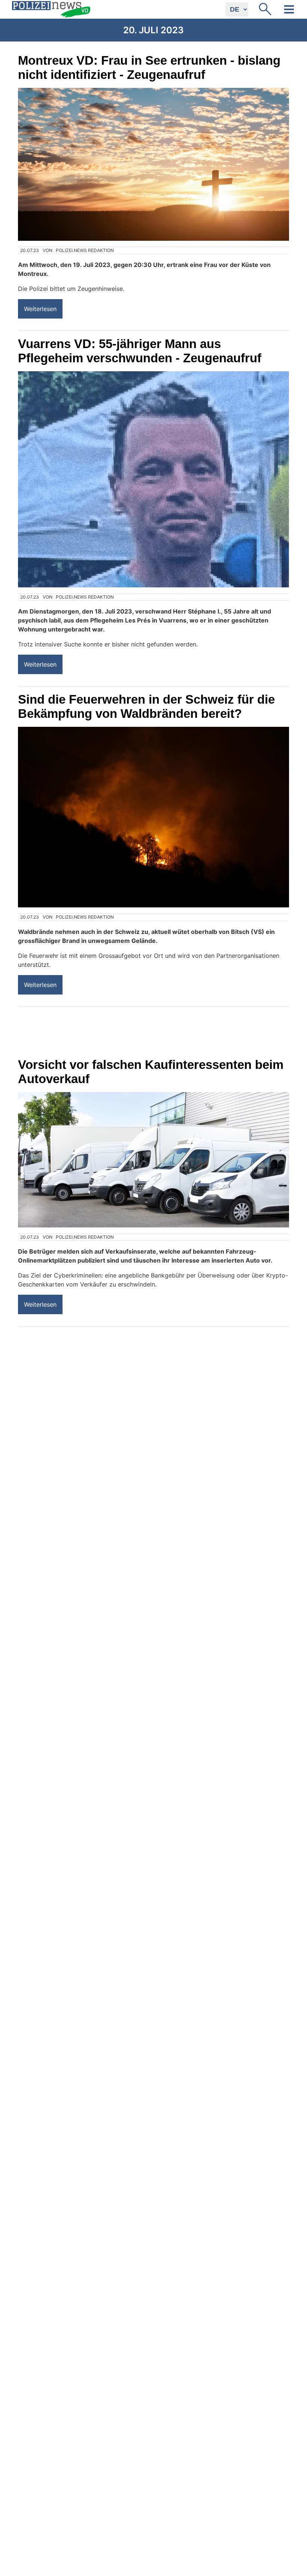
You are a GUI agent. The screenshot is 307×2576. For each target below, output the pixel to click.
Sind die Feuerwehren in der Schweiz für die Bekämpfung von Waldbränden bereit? (146, 706)
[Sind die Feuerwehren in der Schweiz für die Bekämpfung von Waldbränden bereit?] (153, 817)
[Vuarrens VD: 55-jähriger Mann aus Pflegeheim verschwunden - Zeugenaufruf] (153, 479)
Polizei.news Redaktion (85, 250)
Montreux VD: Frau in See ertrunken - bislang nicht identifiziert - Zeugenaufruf (149, 67)
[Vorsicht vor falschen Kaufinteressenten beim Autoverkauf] (153, 1160)
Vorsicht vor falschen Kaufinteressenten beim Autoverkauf (151, 1072)
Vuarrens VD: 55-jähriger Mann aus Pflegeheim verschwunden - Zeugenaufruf (140, 351)
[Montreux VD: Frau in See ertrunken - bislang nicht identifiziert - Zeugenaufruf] (153, 164)
